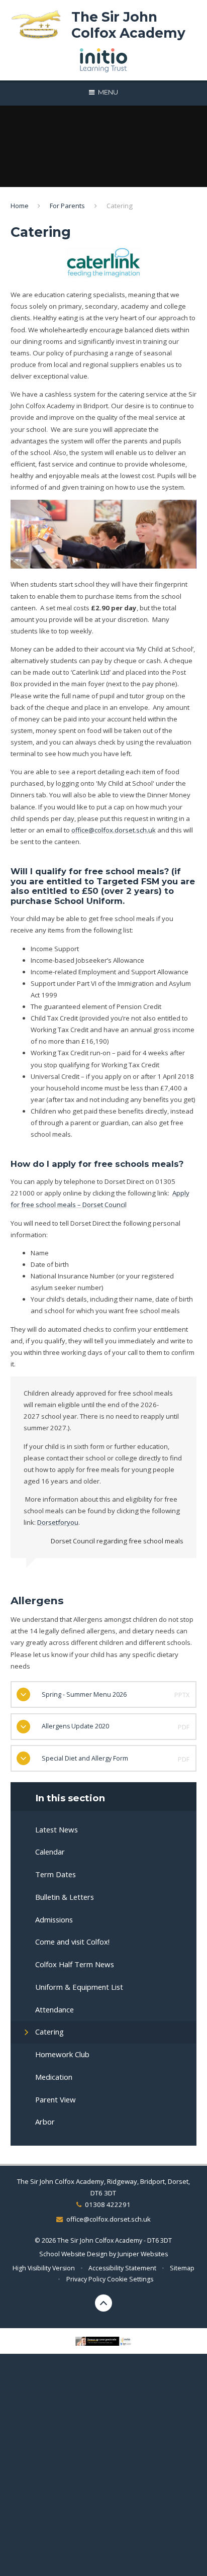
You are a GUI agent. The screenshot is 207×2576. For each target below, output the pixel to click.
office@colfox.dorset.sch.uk (114, 830)
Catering (120, 206)
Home (20, 206)
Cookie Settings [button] (130, 2279)
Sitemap (182, 2268)
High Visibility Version (44, 2268)
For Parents (67, 206)
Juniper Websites (143, 2254)
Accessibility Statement (122, 2268)
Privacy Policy (86, 2279)
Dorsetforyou (58, 1522)
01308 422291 (108, 2204)
